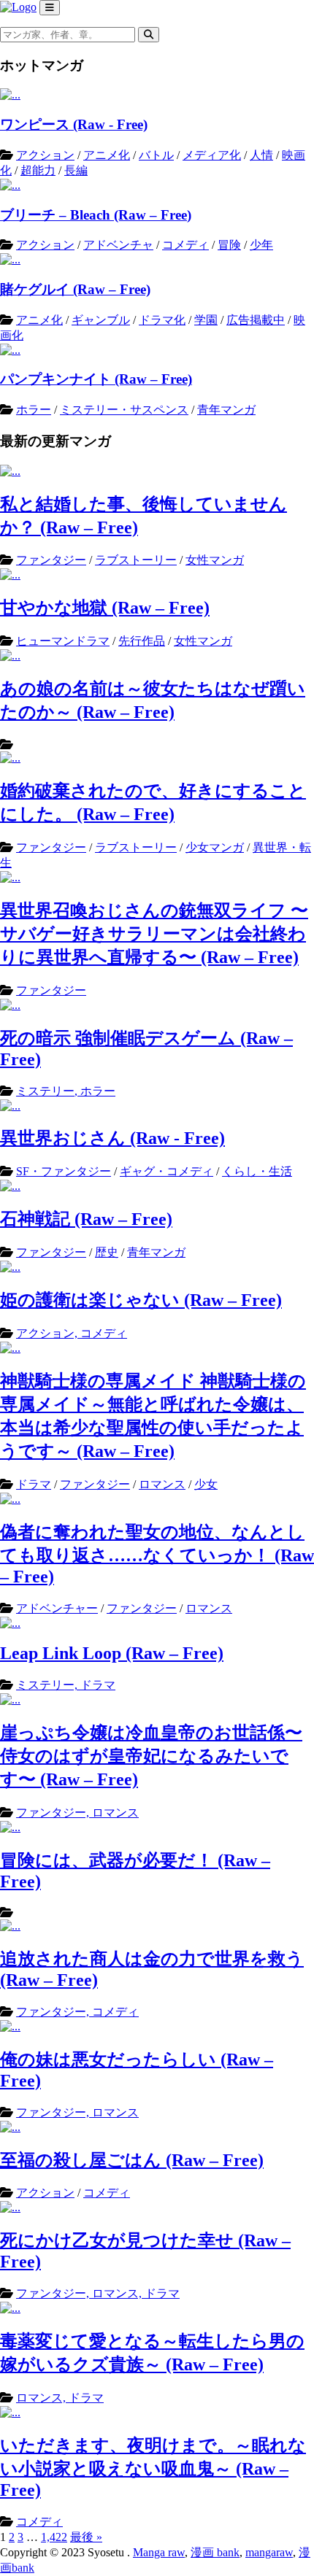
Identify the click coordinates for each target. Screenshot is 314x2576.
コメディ (185, 245)
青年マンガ (226, 410)
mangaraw (269, 2552)
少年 (261, 245)
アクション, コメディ (72, 1333)
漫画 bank (215, 2552)
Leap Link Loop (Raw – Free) (112, 1653)
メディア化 (212, 155)
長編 (76, 170)
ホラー (34, 410)
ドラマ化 (162, 320)
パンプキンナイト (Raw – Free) (96, 379)
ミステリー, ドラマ (66, 1685)
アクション (45, 155)
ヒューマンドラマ (63, 641)
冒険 (229, 245)
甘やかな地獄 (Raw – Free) (105, 608)
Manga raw (159, 2552)
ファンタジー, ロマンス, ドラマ (98, 2293)
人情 (261, 155)
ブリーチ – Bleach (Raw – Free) (96, 215)
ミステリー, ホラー (66, 1091)
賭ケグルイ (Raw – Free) (75, 289)
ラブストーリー (136, 560)
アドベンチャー (57, 1608)
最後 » (86, 2537)
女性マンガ (215, 560)
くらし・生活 (257, 1171)
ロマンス (162, 1484)
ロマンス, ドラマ (60, 2398)
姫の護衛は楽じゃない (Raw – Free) (141, 1300)
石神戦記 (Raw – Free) (86, 1219)
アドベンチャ (118, 245)
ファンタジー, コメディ (77, 2012)
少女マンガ (215, 847)
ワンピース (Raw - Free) (74, 124)
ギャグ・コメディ (166, 1171)
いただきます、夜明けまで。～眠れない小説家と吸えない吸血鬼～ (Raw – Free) (153, 2468)
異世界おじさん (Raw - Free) (112, 1138)
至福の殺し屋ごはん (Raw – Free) (132, 2160)
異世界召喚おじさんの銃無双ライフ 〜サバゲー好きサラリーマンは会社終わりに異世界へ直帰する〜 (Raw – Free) (154, 934)
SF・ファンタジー (64, 1171)
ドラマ (34, 1484)
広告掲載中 (256, 320)
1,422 (54, 2537)
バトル (156, 155)
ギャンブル (101, 320)
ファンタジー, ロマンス (77, 1813)
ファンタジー (51, 560)
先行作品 (142, 641)
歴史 (107, 1252)
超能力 (38, 170)
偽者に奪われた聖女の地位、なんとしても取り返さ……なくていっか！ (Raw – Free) (157, 1554)
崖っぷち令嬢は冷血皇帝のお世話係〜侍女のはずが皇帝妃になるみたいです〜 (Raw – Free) (151, 1756)
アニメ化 (107, 155)
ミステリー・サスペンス (124, 410)
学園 (206, 320)
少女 (206, 1484)
